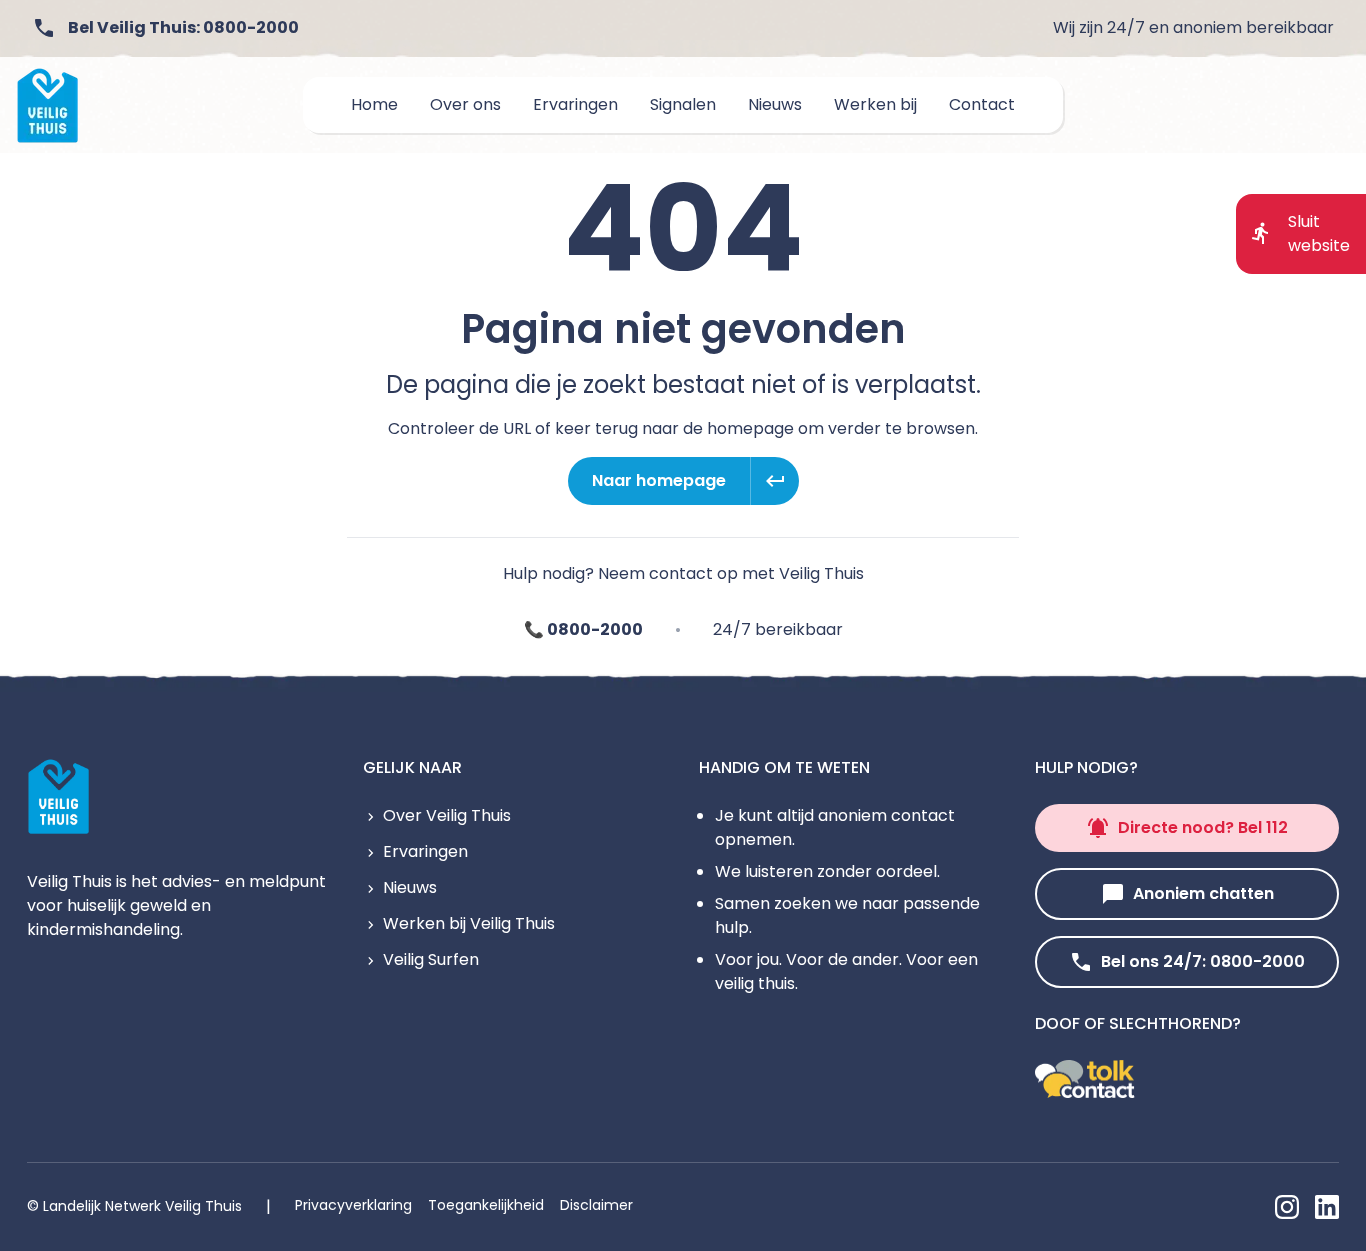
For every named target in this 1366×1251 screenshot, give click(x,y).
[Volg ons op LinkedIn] (1327, 1207)
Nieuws (410, 887)
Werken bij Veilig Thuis (469, 923)
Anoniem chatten (1203, 893)
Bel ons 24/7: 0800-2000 (1203, 961)
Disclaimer (596, 1205)
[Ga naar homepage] (48, 105)
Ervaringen (425, 851)
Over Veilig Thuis (447, 815)
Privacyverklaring (353, 1205)
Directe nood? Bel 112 (1203, 827)
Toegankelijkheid (486, 1205)
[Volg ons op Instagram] (1287, 1207)
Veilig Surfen (431, 959)
